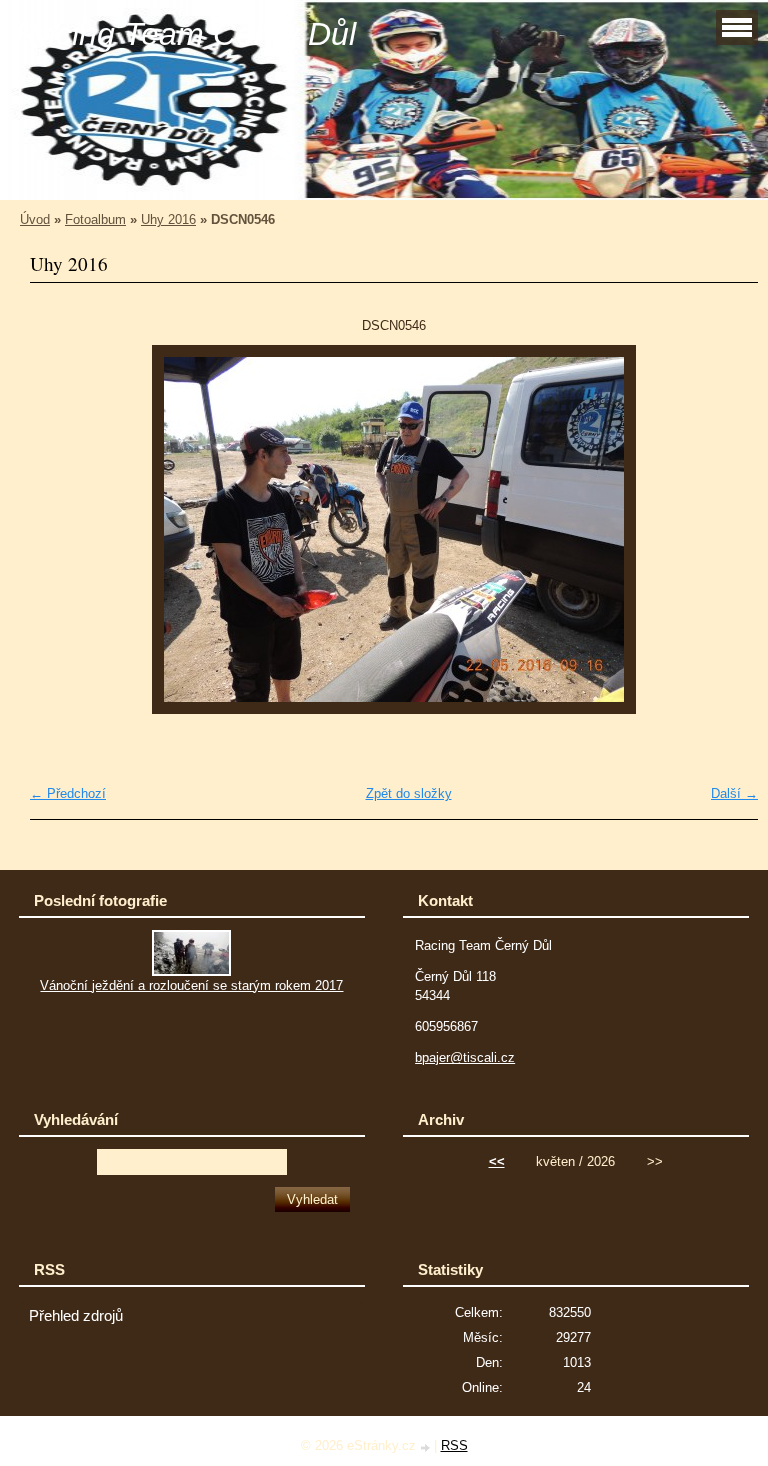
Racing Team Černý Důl (185, 34)
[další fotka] (725, 529)
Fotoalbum (95, 219)
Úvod (35, 219)
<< (497, 1161)
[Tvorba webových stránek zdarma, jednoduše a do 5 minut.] (427, 1447)
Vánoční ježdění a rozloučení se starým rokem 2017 (191, 985)
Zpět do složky (409, 793)
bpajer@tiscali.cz (465, 1057)
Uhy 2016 (168, 219)
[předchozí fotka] (62, 529)
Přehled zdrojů (76, 1316)
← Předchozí (68, 793)
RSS (454, 1445)
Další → (734, 793)
